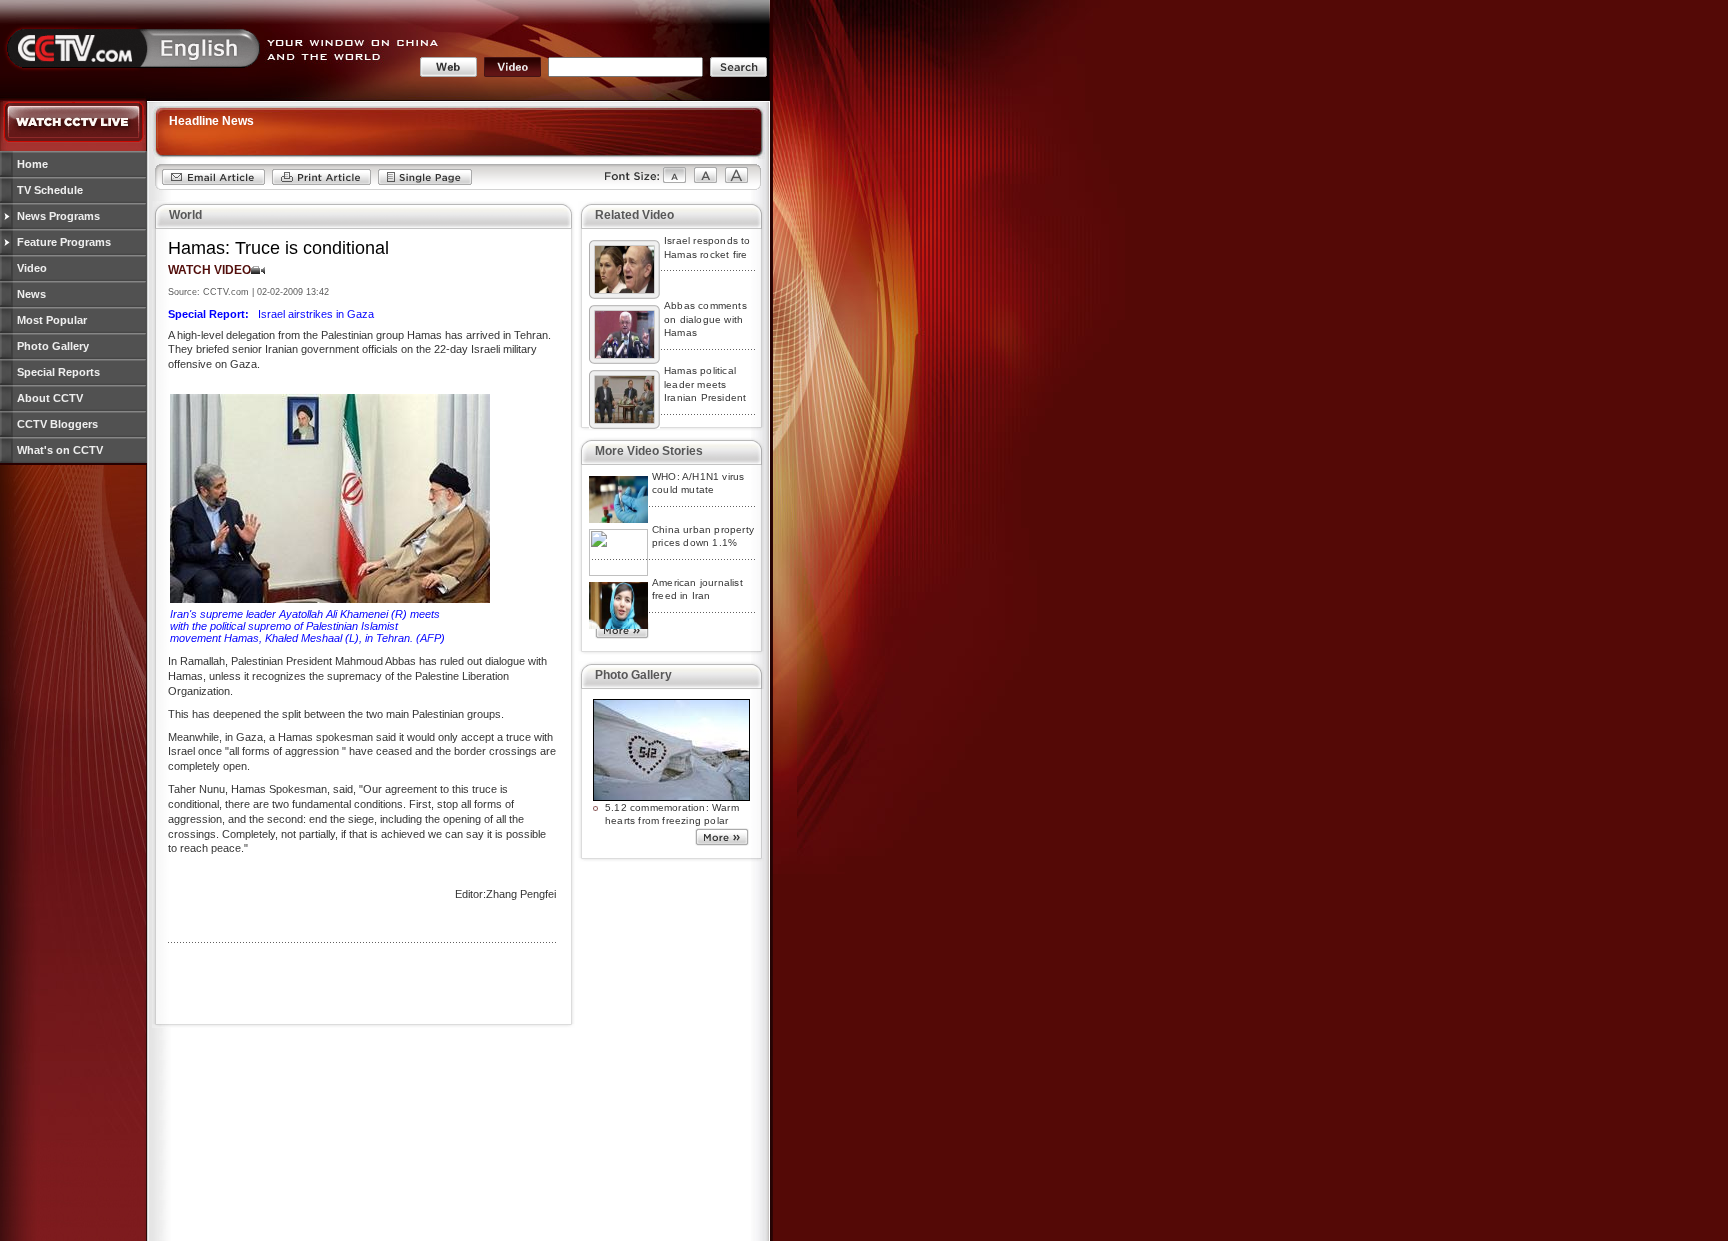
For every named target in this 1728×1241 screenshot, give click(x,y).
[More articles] (622, 634)
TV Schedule (50, 190)
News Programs (58, 216)
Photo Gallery (53, 346)
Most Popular (52, 320)
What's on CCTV (60, 450)
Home (32, 164)
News (31, 294)
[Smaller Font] (636, 182)
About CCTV (50, 398)
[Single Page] (425, 182)
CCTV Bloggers (57, 424)
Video (32, 268)
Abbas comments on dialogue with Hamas (705, 319)
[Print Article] (321, 182)
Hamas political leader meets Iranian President (705, 384)
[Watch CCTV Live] (74, 139)
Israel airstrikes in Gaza (271, 314)
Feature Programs (64, 242)
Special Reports (58, 372)
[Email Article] (213, 182)
